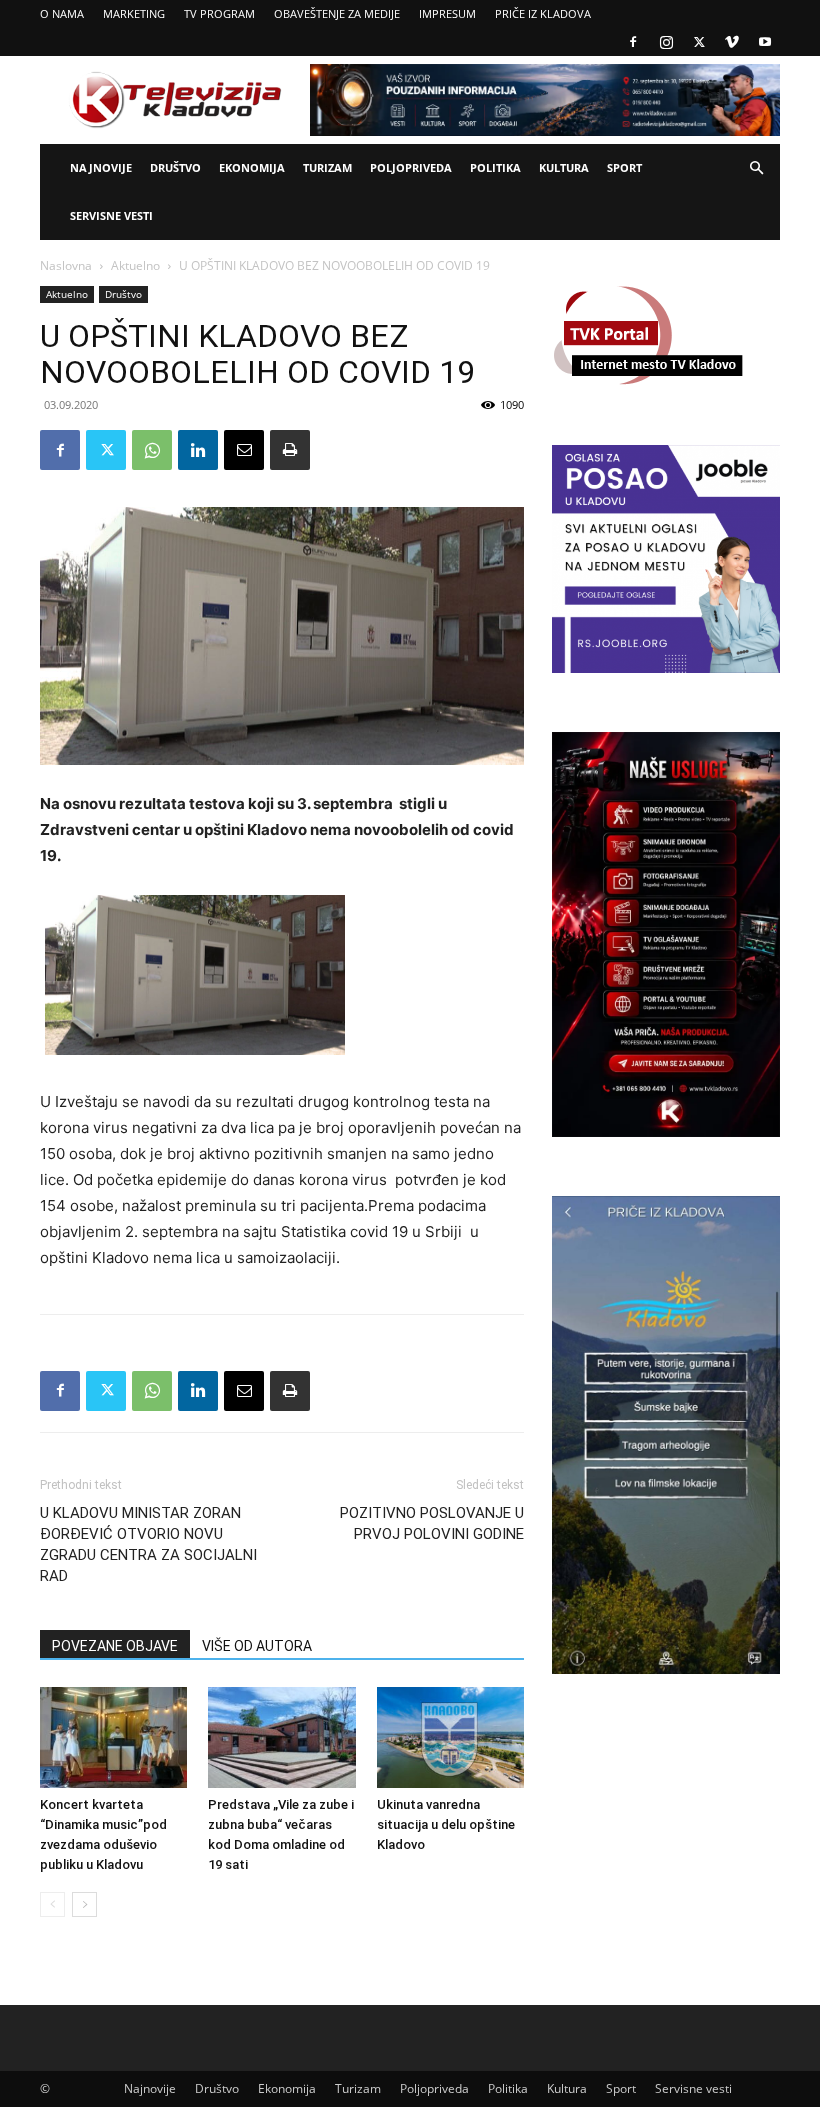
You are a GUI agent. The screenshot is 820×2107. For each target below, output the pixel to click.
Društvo (175, 167)
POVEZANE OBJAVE (115, 1646)
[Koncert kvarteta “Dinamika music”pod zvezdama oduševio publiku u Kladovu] (113, 1737)
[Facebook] (633, 42)
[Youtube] (765, 42)
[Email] (244, 450)
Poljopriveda (411, 167)
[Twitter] (699, 42)
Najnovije (101, 167)
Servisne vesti (111, 215)
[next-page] (84, 1904)
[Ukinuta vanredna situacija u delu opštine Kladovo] (450, 1737)
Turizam (327, 167)
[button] (756, 168)
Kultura (564, 167)
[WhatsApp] (152, 450)
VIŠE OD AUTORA (257, 1646)
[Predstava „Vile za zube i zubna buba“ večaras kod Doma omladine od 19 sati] (281, 1737)
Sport (624, 167)
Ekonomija (252, 167)
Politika (495, 167)
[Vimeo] (732, 42)
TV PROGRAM (219, 13)
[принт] (290, 450)
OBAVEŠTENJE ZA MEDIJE (337, 13)
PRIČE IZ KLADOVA (543, 13)
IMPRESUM (447, 13)
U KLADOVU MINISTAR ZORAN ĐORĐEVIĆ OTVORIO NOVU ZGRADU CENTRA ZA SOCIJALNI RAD (148, 1544)
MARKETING (134, 13)
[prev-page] (52, 1904)
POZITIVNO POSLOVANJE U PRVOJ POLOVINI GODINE (432, 1523)
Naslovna (66, 265)
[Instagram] (666, 42)
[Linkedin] (198, 450)
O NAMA (62, 13)
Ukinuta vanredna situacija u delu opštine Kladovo (446, 1824)
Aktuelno (135, 265)
